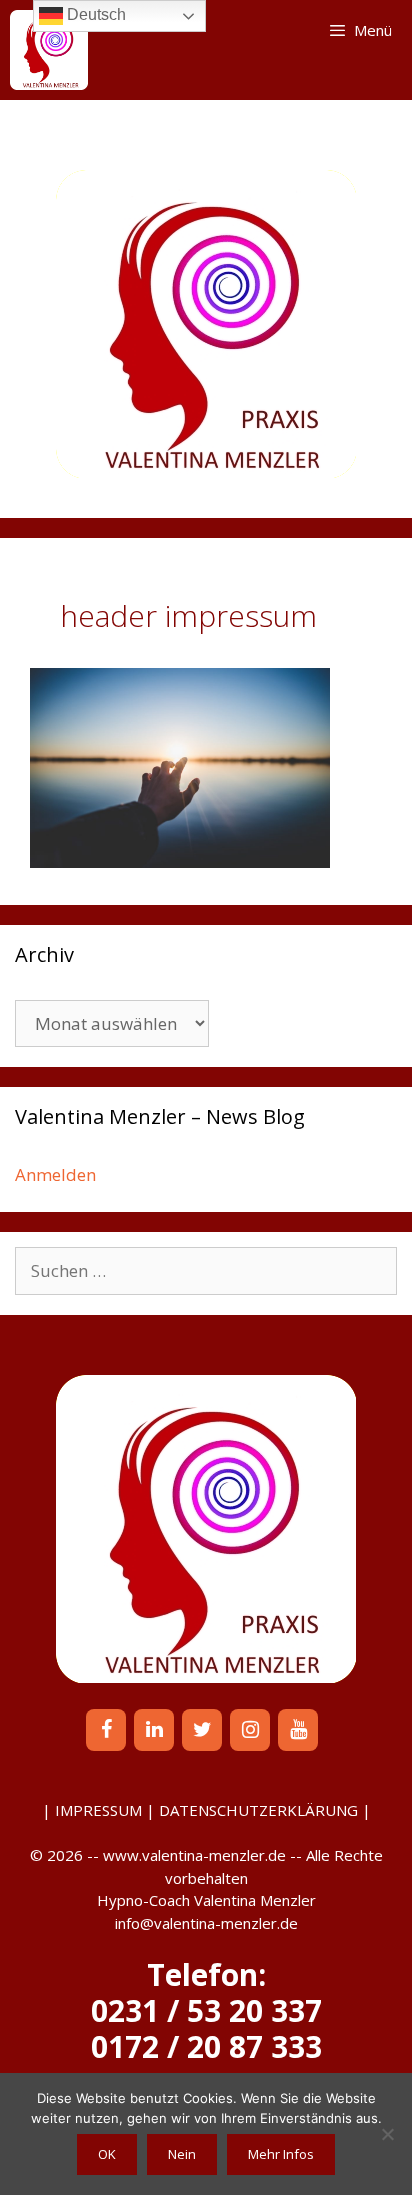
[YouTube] (298, 1730)
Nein (182, 2154)
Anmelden (55, 1174)
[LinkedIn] (154, 1730)
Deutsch (94, 14)
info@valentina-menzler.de (206, 1923)
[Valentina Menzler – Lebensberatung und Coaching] (49, 50)
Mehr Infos (281, 2154)
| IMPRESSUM (92, 1810)
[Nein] (387, 2134)
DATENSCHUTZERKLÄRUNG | (265, 1810)
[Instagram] (250, 1730)
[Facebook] (106, 1730)
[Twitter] (202, 1730)
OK (107, 2154)
